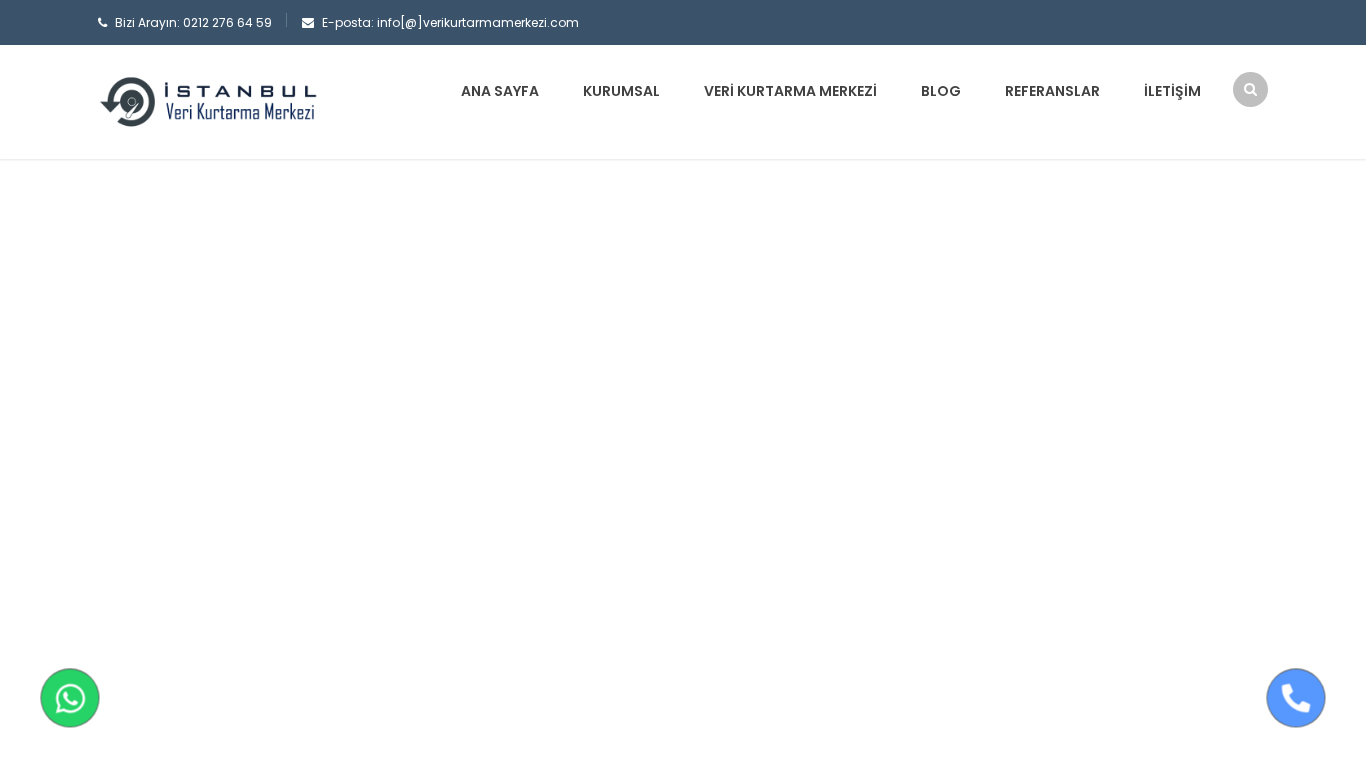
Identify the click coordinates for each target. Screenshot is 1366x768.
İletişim (1172, 91)
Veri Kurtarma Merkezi (790, 91)
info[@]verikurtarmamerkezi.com (478, 22)
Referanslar (1052, 91)
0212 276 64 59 (227, 22)
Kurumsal (621, 91)
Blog (941, 91)
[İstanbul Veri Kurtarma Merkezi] (208, 101)
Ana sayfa (500, 91)
